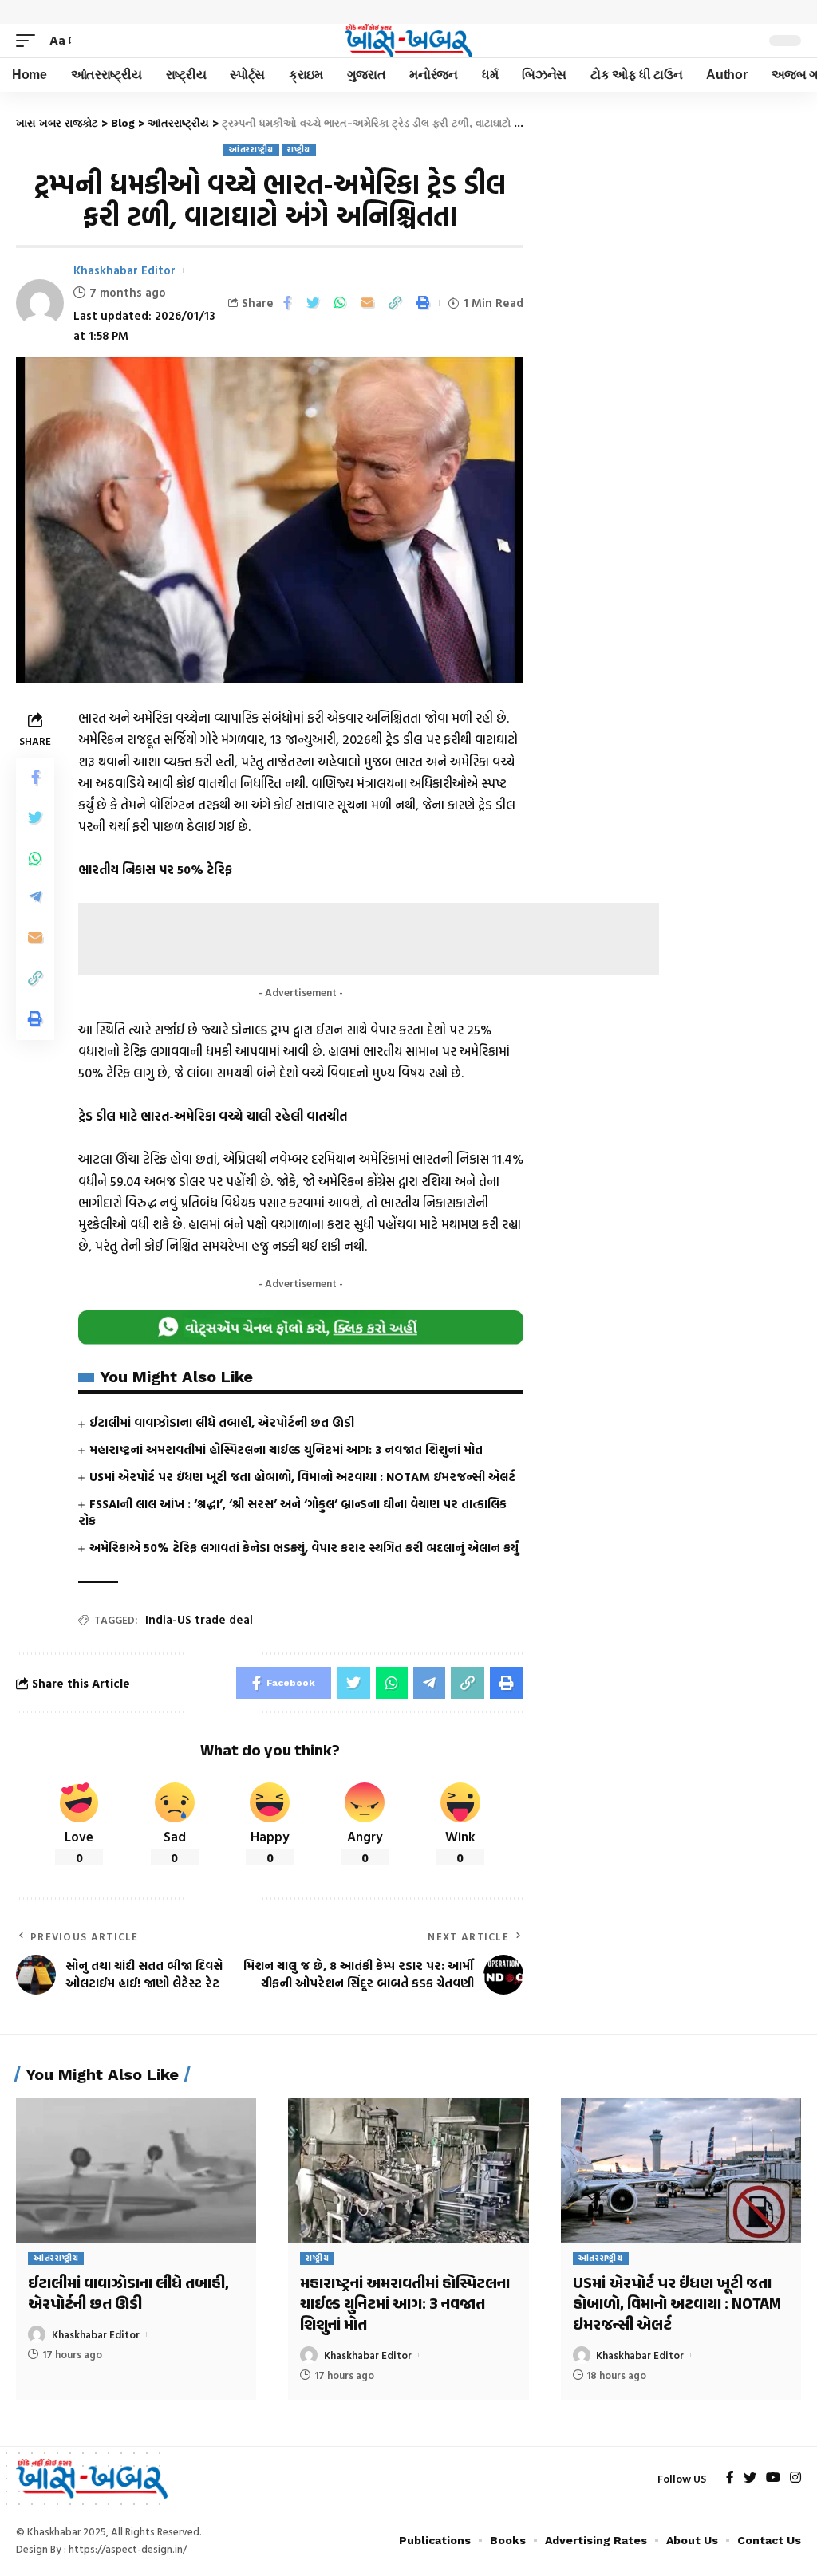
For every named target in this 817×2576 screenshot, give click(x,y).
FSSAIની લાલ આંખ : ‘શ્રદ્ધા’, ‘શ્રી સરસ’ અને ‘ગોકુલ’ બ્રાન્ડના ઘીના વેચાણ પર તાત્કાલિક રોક (292, 1513)
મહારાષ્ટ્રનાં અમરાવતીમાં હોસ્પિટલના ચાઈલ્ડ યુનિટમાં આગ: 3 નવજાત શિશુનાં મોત (286, 1449)
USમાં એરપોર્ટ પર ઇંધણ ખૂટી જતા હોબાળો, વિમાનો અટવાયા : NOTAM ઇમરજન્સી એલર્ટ (302, 1477)
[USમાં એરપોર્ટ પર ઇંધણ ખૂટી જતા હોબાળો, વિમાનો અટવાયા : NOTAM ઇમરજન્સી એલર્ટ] (681, 2170)
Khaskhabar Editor (124, 270)
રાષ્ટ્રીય (299, 150)
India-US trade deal (199, 1619)
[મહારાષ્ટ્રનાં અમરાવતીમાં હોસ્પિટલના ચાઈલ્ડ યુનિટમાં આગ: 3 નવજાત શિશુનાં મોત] (408, 2170)
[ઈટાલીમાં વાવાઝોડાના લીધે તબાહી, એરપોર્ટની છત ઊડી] (136, 2170)
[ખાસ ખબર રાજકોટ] (408, 41)
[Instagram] (795, 2478)
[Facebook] (730, 2478)
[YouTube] (773, 2478)
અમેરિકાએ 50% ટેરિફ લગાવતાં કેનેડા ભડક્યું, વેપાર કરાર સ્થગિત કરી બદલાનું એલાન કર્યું (304, 1548)
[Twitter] (750, 2478)
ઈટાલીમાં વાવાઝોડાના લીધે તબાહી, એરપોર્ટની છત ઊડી (222, 1422)
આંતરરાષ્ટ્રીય (251, 150)
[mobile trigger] (30, 40)
